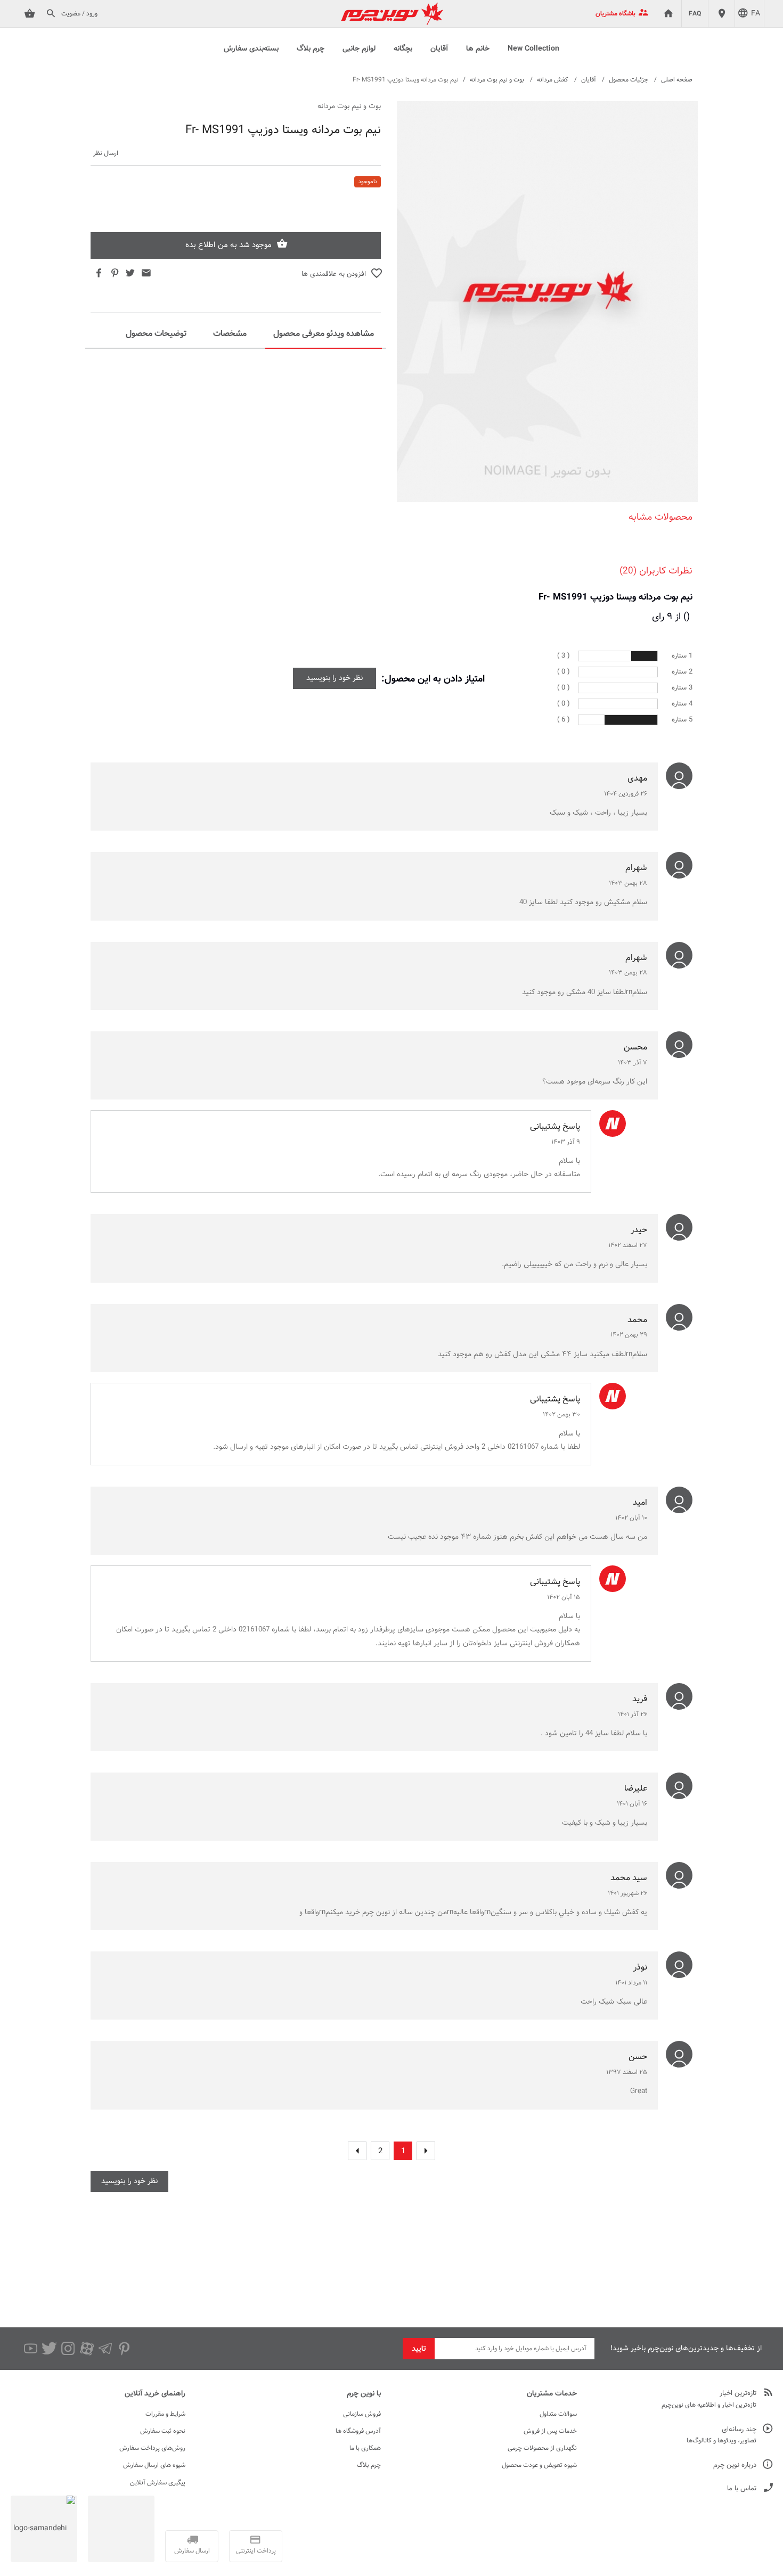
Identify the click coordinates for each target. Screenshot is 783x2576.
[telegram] (105, 2349)
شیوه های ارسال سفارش (154, 2465)
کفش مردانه (553, 80)
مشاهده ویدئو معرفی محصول (324, 334)
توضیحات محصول (156, 334)
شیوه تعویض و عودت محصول (539, 2465)
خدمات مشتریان (552, 2394)
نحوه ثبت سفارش (163, 2431)
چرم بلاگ (311, 49)
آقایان (439, 49)
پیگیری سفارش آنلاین (158, 2483)
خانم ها (478, 49)
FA (756, 14)
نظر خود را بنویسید (335, 678)
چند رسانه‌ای (739, 2430)
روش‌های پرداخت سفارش (152, 2448)
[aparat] (87, 2349)
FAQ (695, 14)
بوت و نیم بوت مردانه (497, 80)
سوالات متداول (558, 2414)
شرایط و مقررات (165, 2414)
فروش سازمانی (362, 2414)
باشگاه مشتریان (615, 14)
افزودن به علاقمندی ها (334, 274)
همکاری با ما (365, 2448)
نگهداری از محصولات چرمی (542, 2448)
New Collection (533, 49)
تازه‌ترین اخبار (738, 2394)
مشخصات (230, 334)
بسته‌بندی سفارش (251, 49)
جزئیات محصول (629, 80)
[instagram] (68, 2349)
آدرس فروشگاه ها (358, 2431)
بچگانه (403, 49)
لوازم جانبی (359, 49)
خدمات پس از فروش (550, 2431)
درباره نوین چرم (735, 2466)
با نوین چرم (364, 2394)
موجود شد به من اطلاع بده (229, 245)
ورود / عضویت (79, 14)
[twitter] (49, 2349)
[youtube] (31, 2349)
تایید (419, 2349)
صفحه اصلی (677, 80)
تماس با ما (742, 2489)
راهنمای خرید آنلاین (155, 2394)
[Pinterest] (124, 2349)
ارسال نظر (106, 154)
